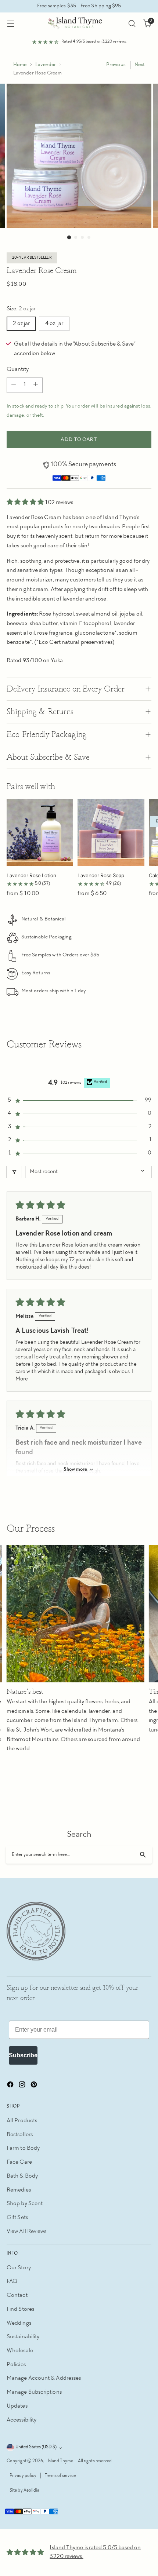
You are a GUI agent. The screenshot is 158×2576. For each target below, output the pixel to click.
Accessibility (21, 2420)
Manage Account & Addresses (44, 2378)
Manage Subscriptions (34, 2392)
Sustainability (23, 2337)
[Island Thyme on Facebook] (11, 2086)
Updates (17, 2406)
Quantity (18, 370)
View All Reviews (26, 2232)
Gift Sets (17, 2218)
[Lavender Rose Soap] (111, 832)
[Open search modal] (132, 24)
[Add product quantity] (36, 385)
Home (20, 65)
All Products (22, 2121)
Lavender (46, 65)
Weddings (19, 2323)
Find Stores (20, 2309)
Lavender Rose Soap (101, 875)
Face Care (19, 2162)
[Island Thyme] (79, 23)
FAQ (12, 2282)
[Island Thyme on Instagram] (23, 2086)
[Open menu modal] (10, 24)
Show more (75, 1470)
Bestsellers (20, 2135)
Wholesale (20, 2351)
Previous (116, 65)
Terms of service (60, 2476)
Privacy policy (23, 2476)
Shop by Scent (25, 2204)
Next (140, 65)
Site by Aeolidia (24, 2491)
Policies (16, 2365)
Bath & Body (22, 2176)
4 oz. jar (54, 324)
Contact (17, 2296)
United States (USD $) (36, 2447)
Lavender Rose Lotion (31, 875)
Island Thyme (61, 2461)
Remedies (19, 2190)
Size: (21, 309)
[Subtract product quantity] (14, 385)
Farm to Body (23, 2148)
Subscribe (23, 2055)
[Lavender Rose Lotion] (40, 832)
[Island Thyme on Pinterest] (35, 2086)
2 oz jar (21, 324)
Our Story (19, 2268)
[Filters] (14, 1172)
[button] (26, 503)
